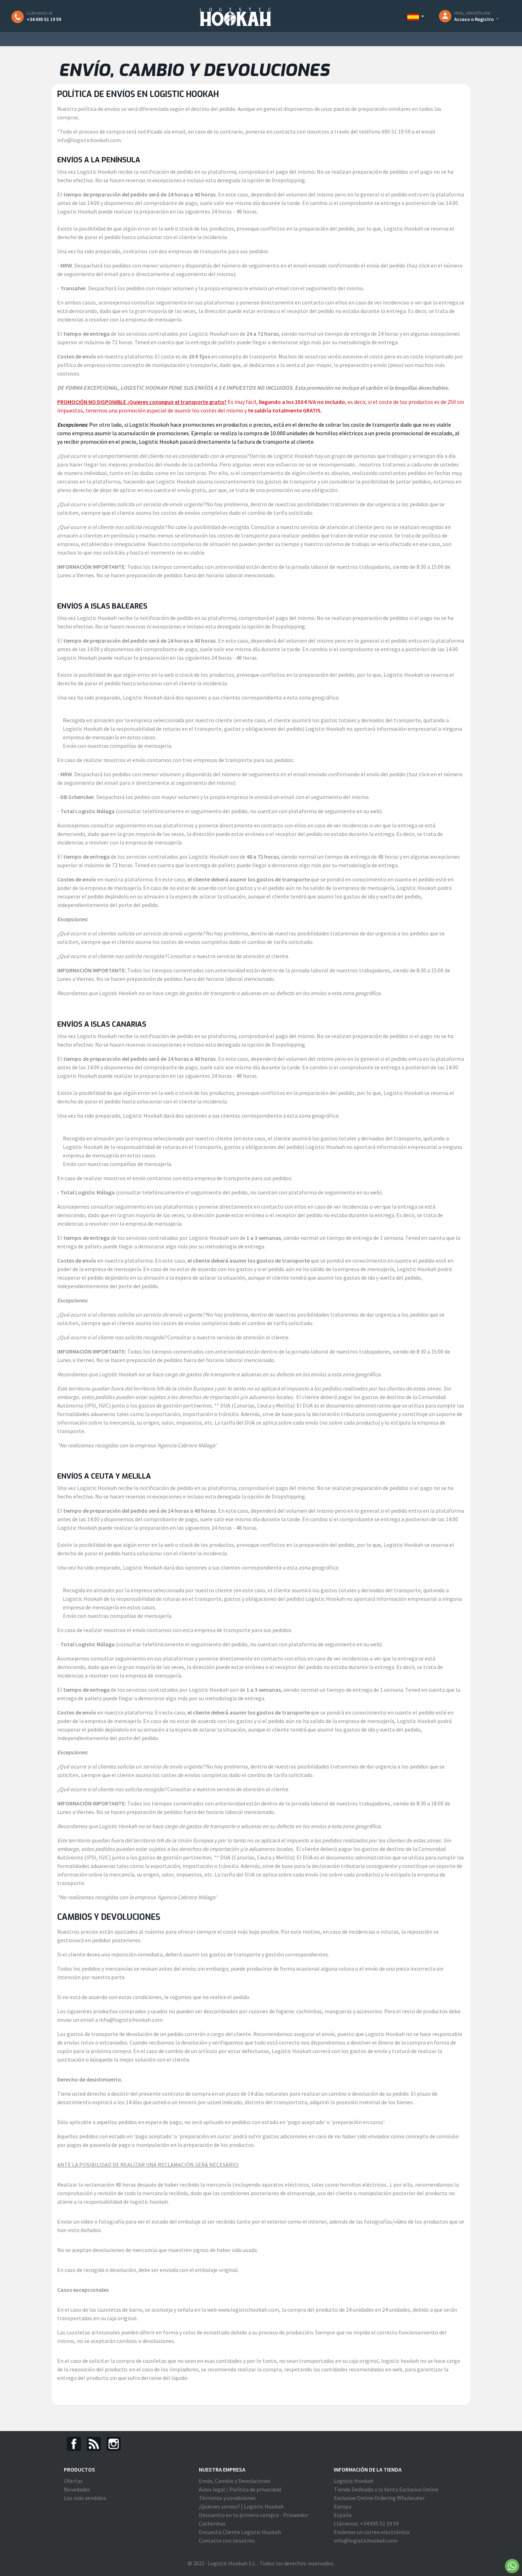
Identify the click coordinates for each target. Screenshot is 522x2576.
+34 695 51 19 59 (44, 19)
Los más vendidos (85, 2498)
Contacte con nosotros (227, 2540)
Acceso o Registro (474, 19)
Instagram (114, 2444)
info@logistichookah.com (366, 2540)
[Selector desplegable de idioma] (416, 17)
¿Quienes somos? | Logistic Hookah (241, 2506)
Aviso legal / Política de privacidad (240, 2489)
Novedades (77, 2489)
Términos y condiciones (227, 2498)
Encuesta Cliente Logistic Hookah (240, 2532)
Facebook (74, 2444)
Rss (94, 2444)
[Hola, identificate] (447, 16)
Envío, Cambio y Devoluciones (235, 2481)
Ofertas (73, 2481)
